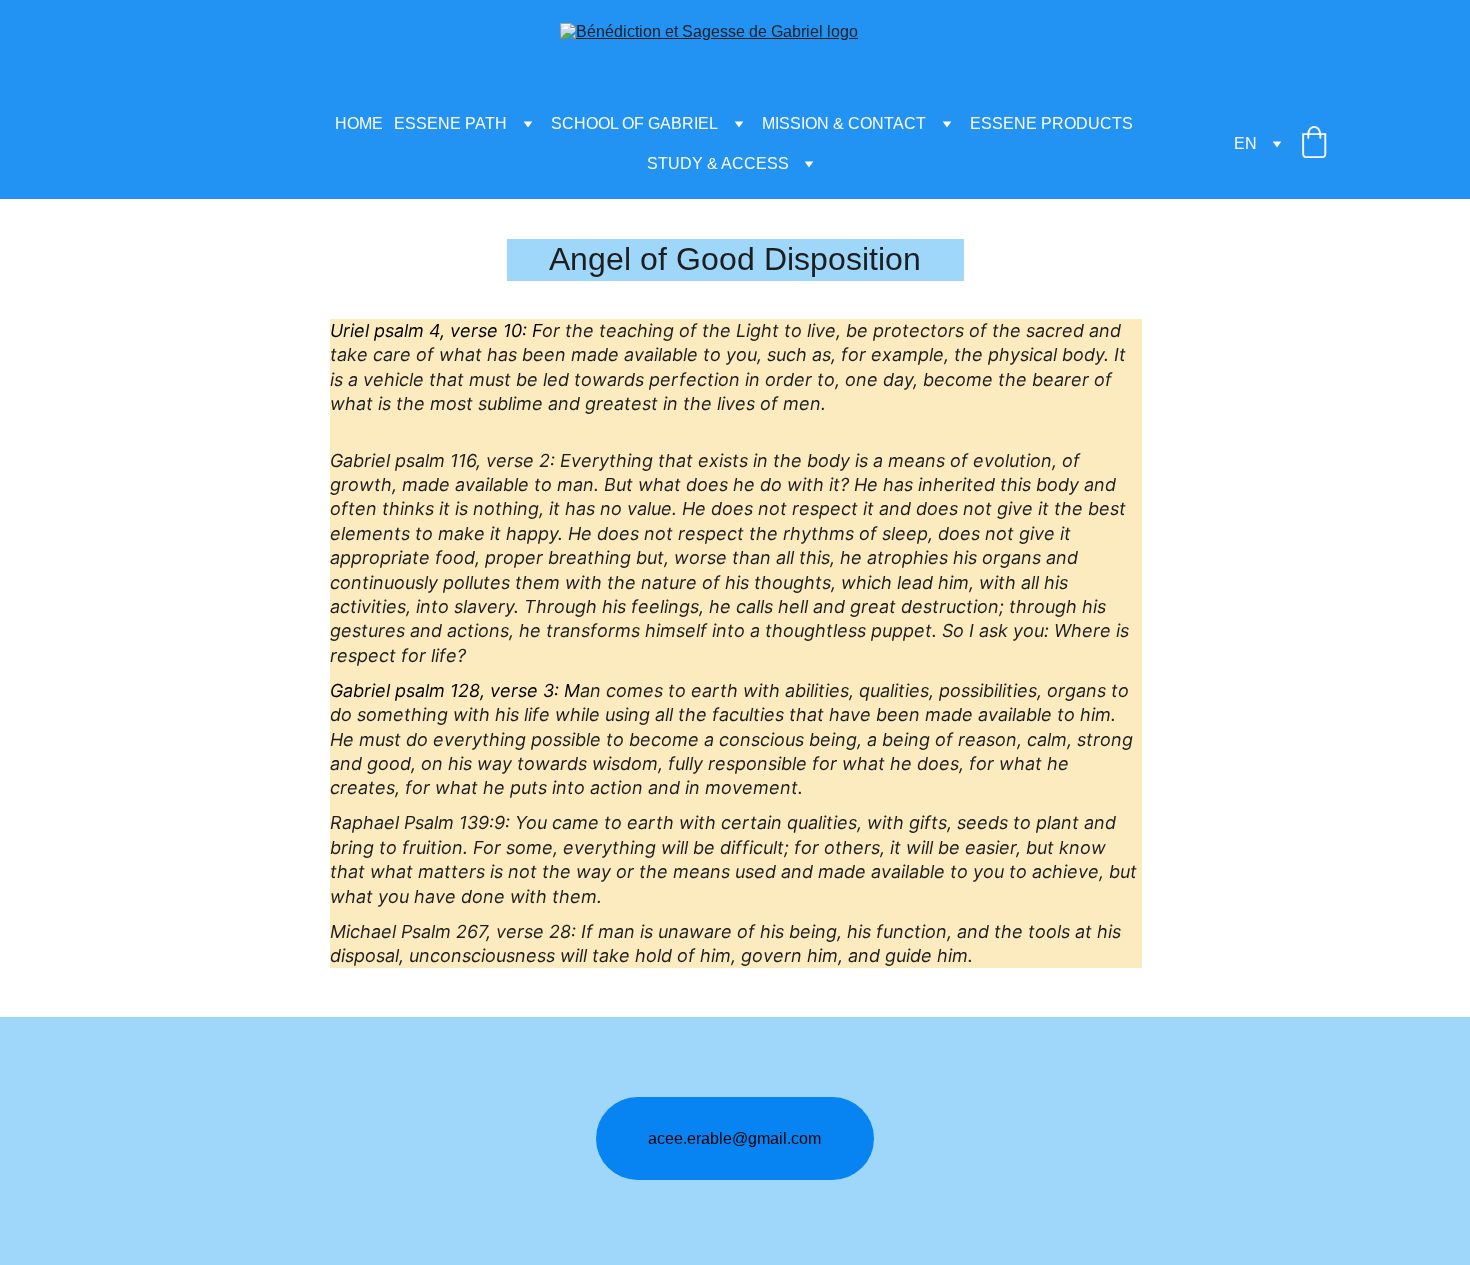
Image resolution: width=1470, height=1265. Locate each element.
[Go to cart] (1314, 144)
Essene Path (450, 123)
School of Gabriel (634, 123)
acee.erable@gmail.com (734, 1138)
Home (359, 123)
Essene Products (1051, 123)
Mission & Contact (844, 123)
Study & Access (718, 163)
